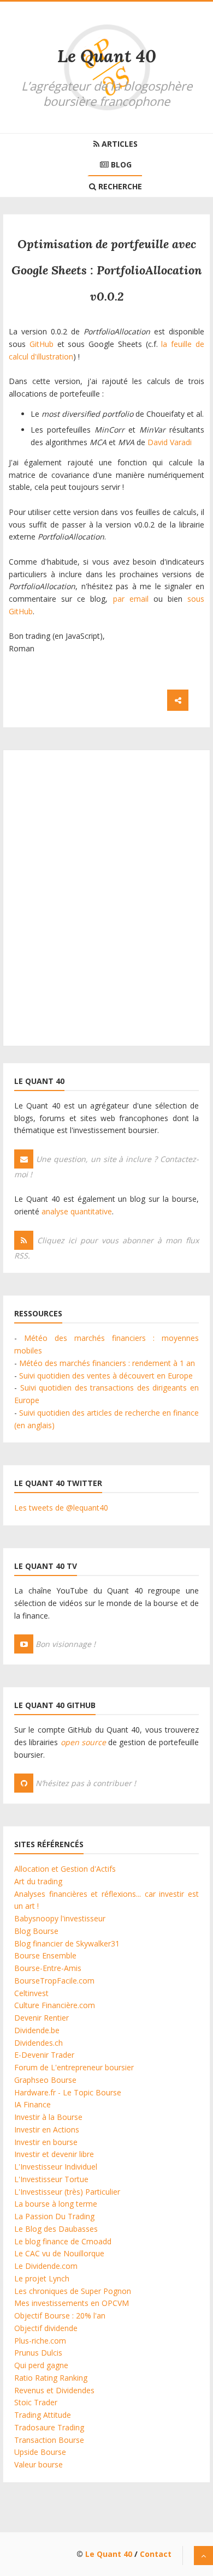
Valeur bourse (39, 2464)
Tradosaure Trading (49, 2427)
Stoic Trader (36, 2402)
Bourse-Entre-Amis (48, 1968)
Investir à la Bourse (48, 2117)
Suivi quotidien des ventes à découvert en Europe (106, 1376)
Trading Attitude (43, 2415)
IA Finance (32, 2104)
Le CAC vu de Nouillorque (59, 2253)
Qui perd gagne (41, 2365)
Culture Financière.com (55, 2005)
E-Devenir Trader (44, 2055)
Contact (156, 2554)
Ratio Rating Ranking (51, 2378)
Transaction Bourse (49, 2440)
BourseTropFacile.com (54, 1981)
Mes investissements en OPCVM (72, 2303)
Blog (120, 164)
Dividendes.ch (39, 2043)
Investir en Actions (47, 2129)
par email (131, 599)
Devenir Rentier (42, 2018)
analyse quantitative (77, 1211)
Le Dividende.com (46, 2266)
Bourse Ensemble (45, 1955)
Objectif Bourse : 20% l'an (60, 2316)
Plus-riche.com (40, 2341)
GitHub (42, 344)
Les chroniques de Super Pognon (73, 2291)
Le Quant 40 (107, 56)
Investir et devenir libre (54, 2154)
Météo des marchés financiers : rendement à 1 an (107, 1363)
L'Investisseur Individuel (56, 2167)
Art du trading (38, 1881)
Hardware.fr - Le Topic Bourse (68, 2092)
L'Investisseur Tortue (51, 2179)
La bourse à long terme (56, 2204)
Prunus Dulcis (38, 2353)
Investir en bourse (46, 2142)
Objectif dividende (46, 2328)
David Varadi (170, 442)
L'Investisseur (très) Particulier (67, 2192)
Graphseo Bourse (45, 2080)
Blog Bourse (36, 1931)
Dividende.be (37, 2030)
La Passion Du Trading (54, 2216)
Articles (119, 144)
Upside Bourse (40, 2452)
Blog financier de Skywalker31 (67, 1943)
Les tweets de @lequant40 (61, 1508)
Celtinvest (31, 1993)
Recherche (119, 186)
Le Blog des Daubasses (56, 2229)
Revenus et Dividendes (54, 2390)
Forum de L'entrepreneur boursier (74, 2067)
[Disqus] (106, 897)
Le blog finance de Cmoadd (63, 2241)
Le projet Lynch (42, 2278)
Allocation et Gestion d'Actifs (65, 1869)
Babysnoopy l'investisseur (60, 1918)
